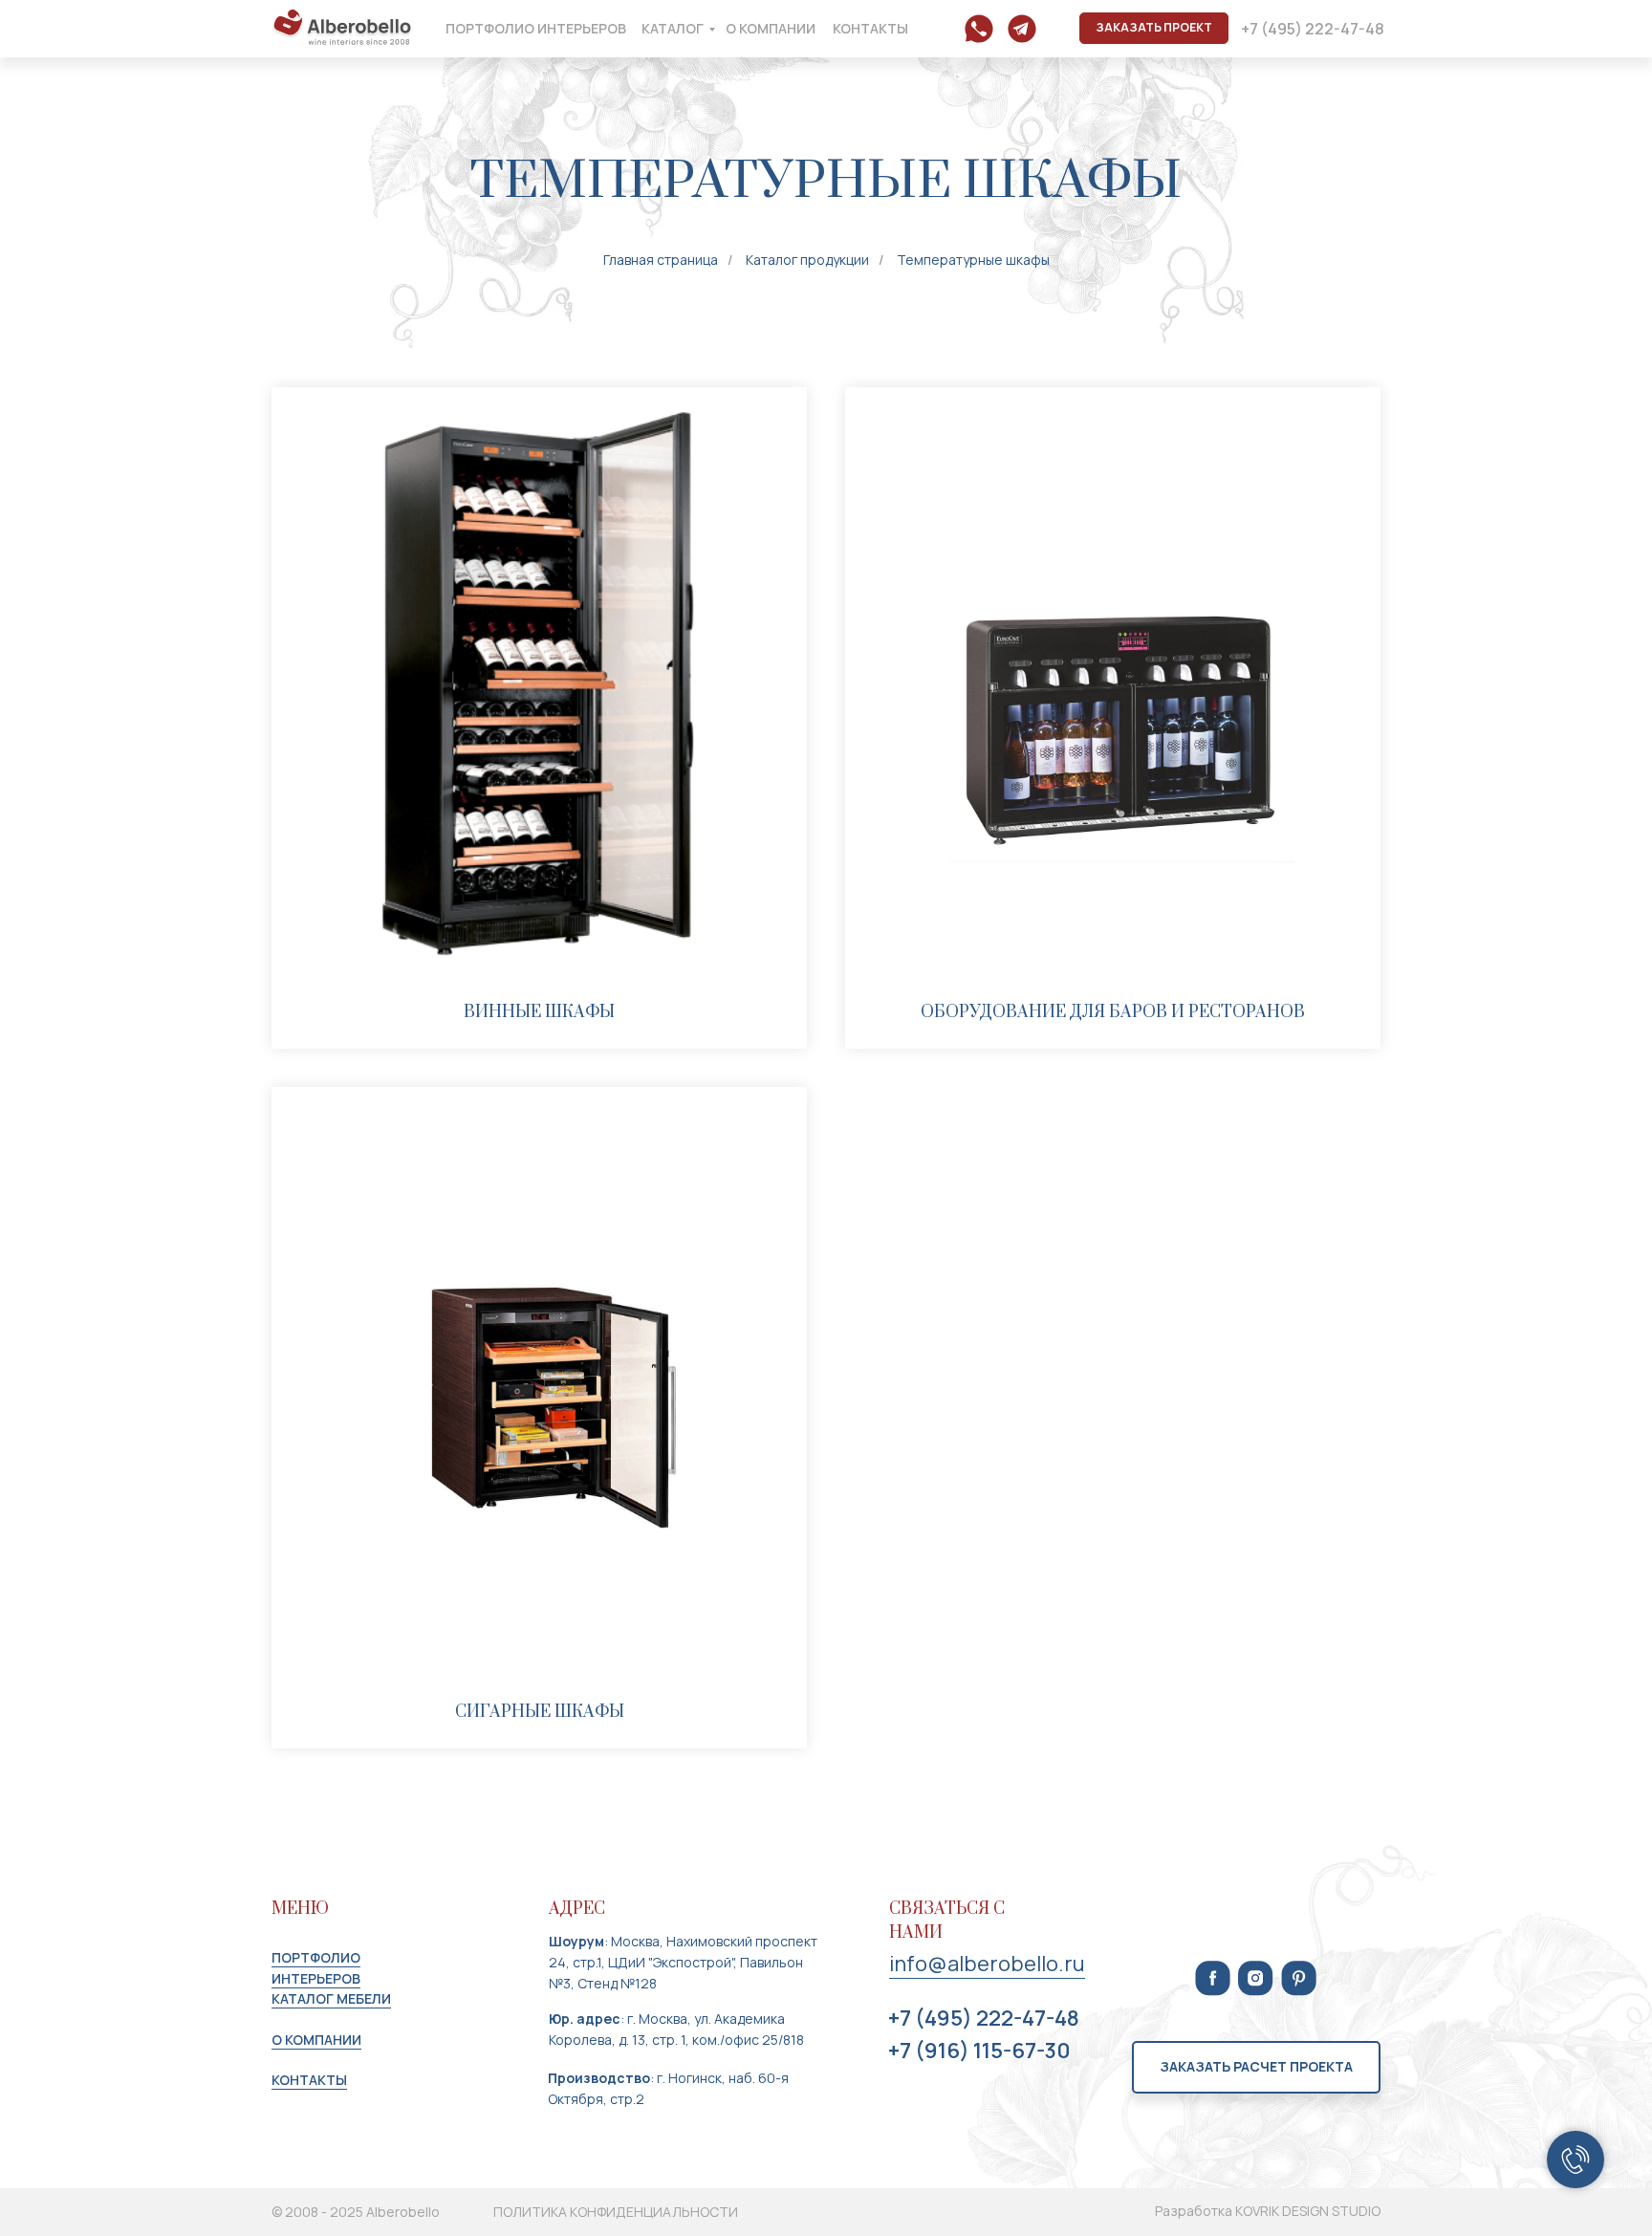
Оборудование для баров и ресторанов (1113, 1012)
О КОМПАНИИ (316, 2040)
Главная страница (661, 260)
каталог (673, 28)
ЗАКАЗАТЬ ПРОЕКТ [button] (1154, 27)
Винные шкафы (539, 1012)
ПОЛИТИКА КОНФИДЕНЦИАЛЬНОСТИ (616, 2212)
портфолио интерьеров (536, 28)
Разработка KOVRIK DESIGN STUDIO (1268, 2211)
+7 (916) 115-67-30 (979, 2051)
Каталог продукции (807, 260)
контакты (870, 28)
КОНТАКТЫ (309, 2080)
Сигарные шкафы (540, 1712)
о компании (771, 28)
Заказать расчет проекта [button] (1256, 2066)
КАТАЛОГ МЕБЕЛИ (331, 1998)
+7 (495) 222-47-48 (1313, 29)
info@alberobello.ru (987, 1964)
